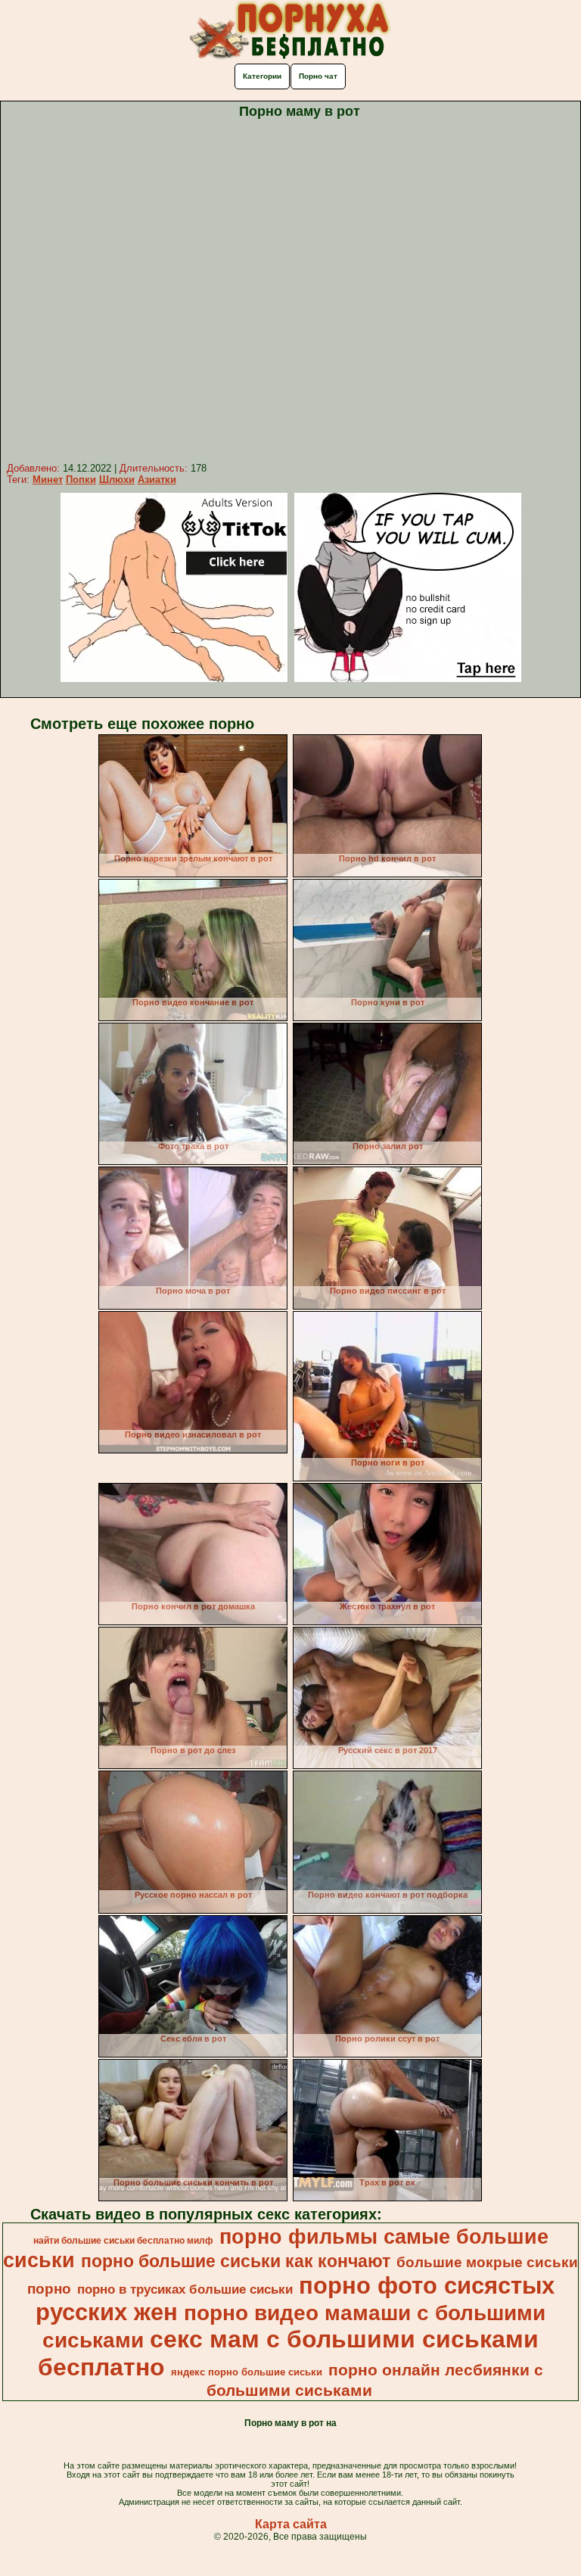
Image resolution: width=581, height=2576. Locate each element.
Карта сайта (291, 2524)
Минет (48, 480)
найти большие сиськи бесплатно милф (123, 2241)
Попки (81, 480)
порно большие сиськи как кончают (236, 2261)
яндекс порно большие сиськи (247, 2372)
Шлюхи (117, 480)
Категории (262, 76)
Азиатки (157, 480)
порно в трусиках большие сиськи (185, 2289)
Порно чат (318, 76)
